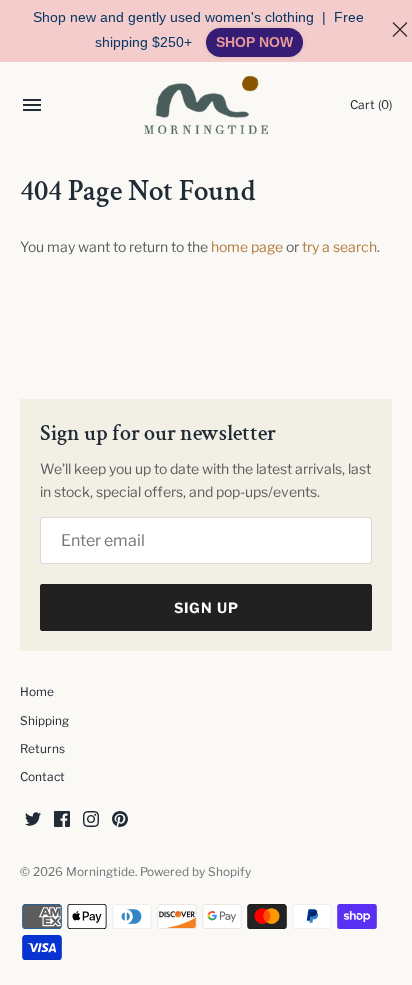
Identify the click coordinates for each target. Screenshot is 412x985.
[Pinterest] (120, 820)
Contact (42, 777)
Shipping (44, 721)
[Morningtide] (206, 105)
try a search (339, 246)
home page (247, 246)
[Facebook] (62, 820)
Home (37, 692)
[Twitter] (33, 820)
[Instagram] (91, 820)
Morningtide (100, 872)
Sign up (206, 607)
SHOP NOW (254, 42)
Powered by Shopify (195, 872)
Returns (42, 749)
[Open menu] (32, 107)
